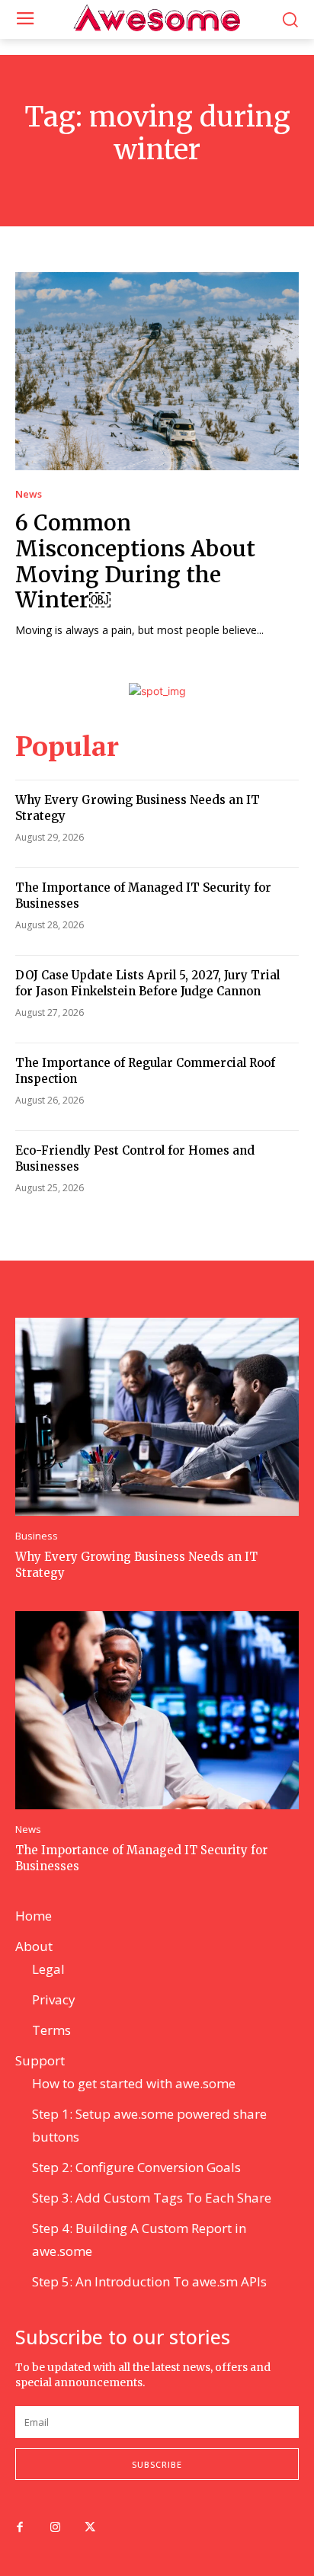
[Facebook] (20, 2528)
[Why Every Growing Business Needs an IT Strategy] (157, 1417)
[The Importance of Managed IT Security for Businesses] (157, 1710)
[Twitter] (90, 2528)
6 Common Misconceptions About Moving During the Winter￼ (135, 561)
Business (37, 1536)
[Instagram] (55, 2528)
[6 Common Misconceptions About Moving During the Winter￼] (157, 371)
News (29, 494)
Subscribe (157, 2464)
